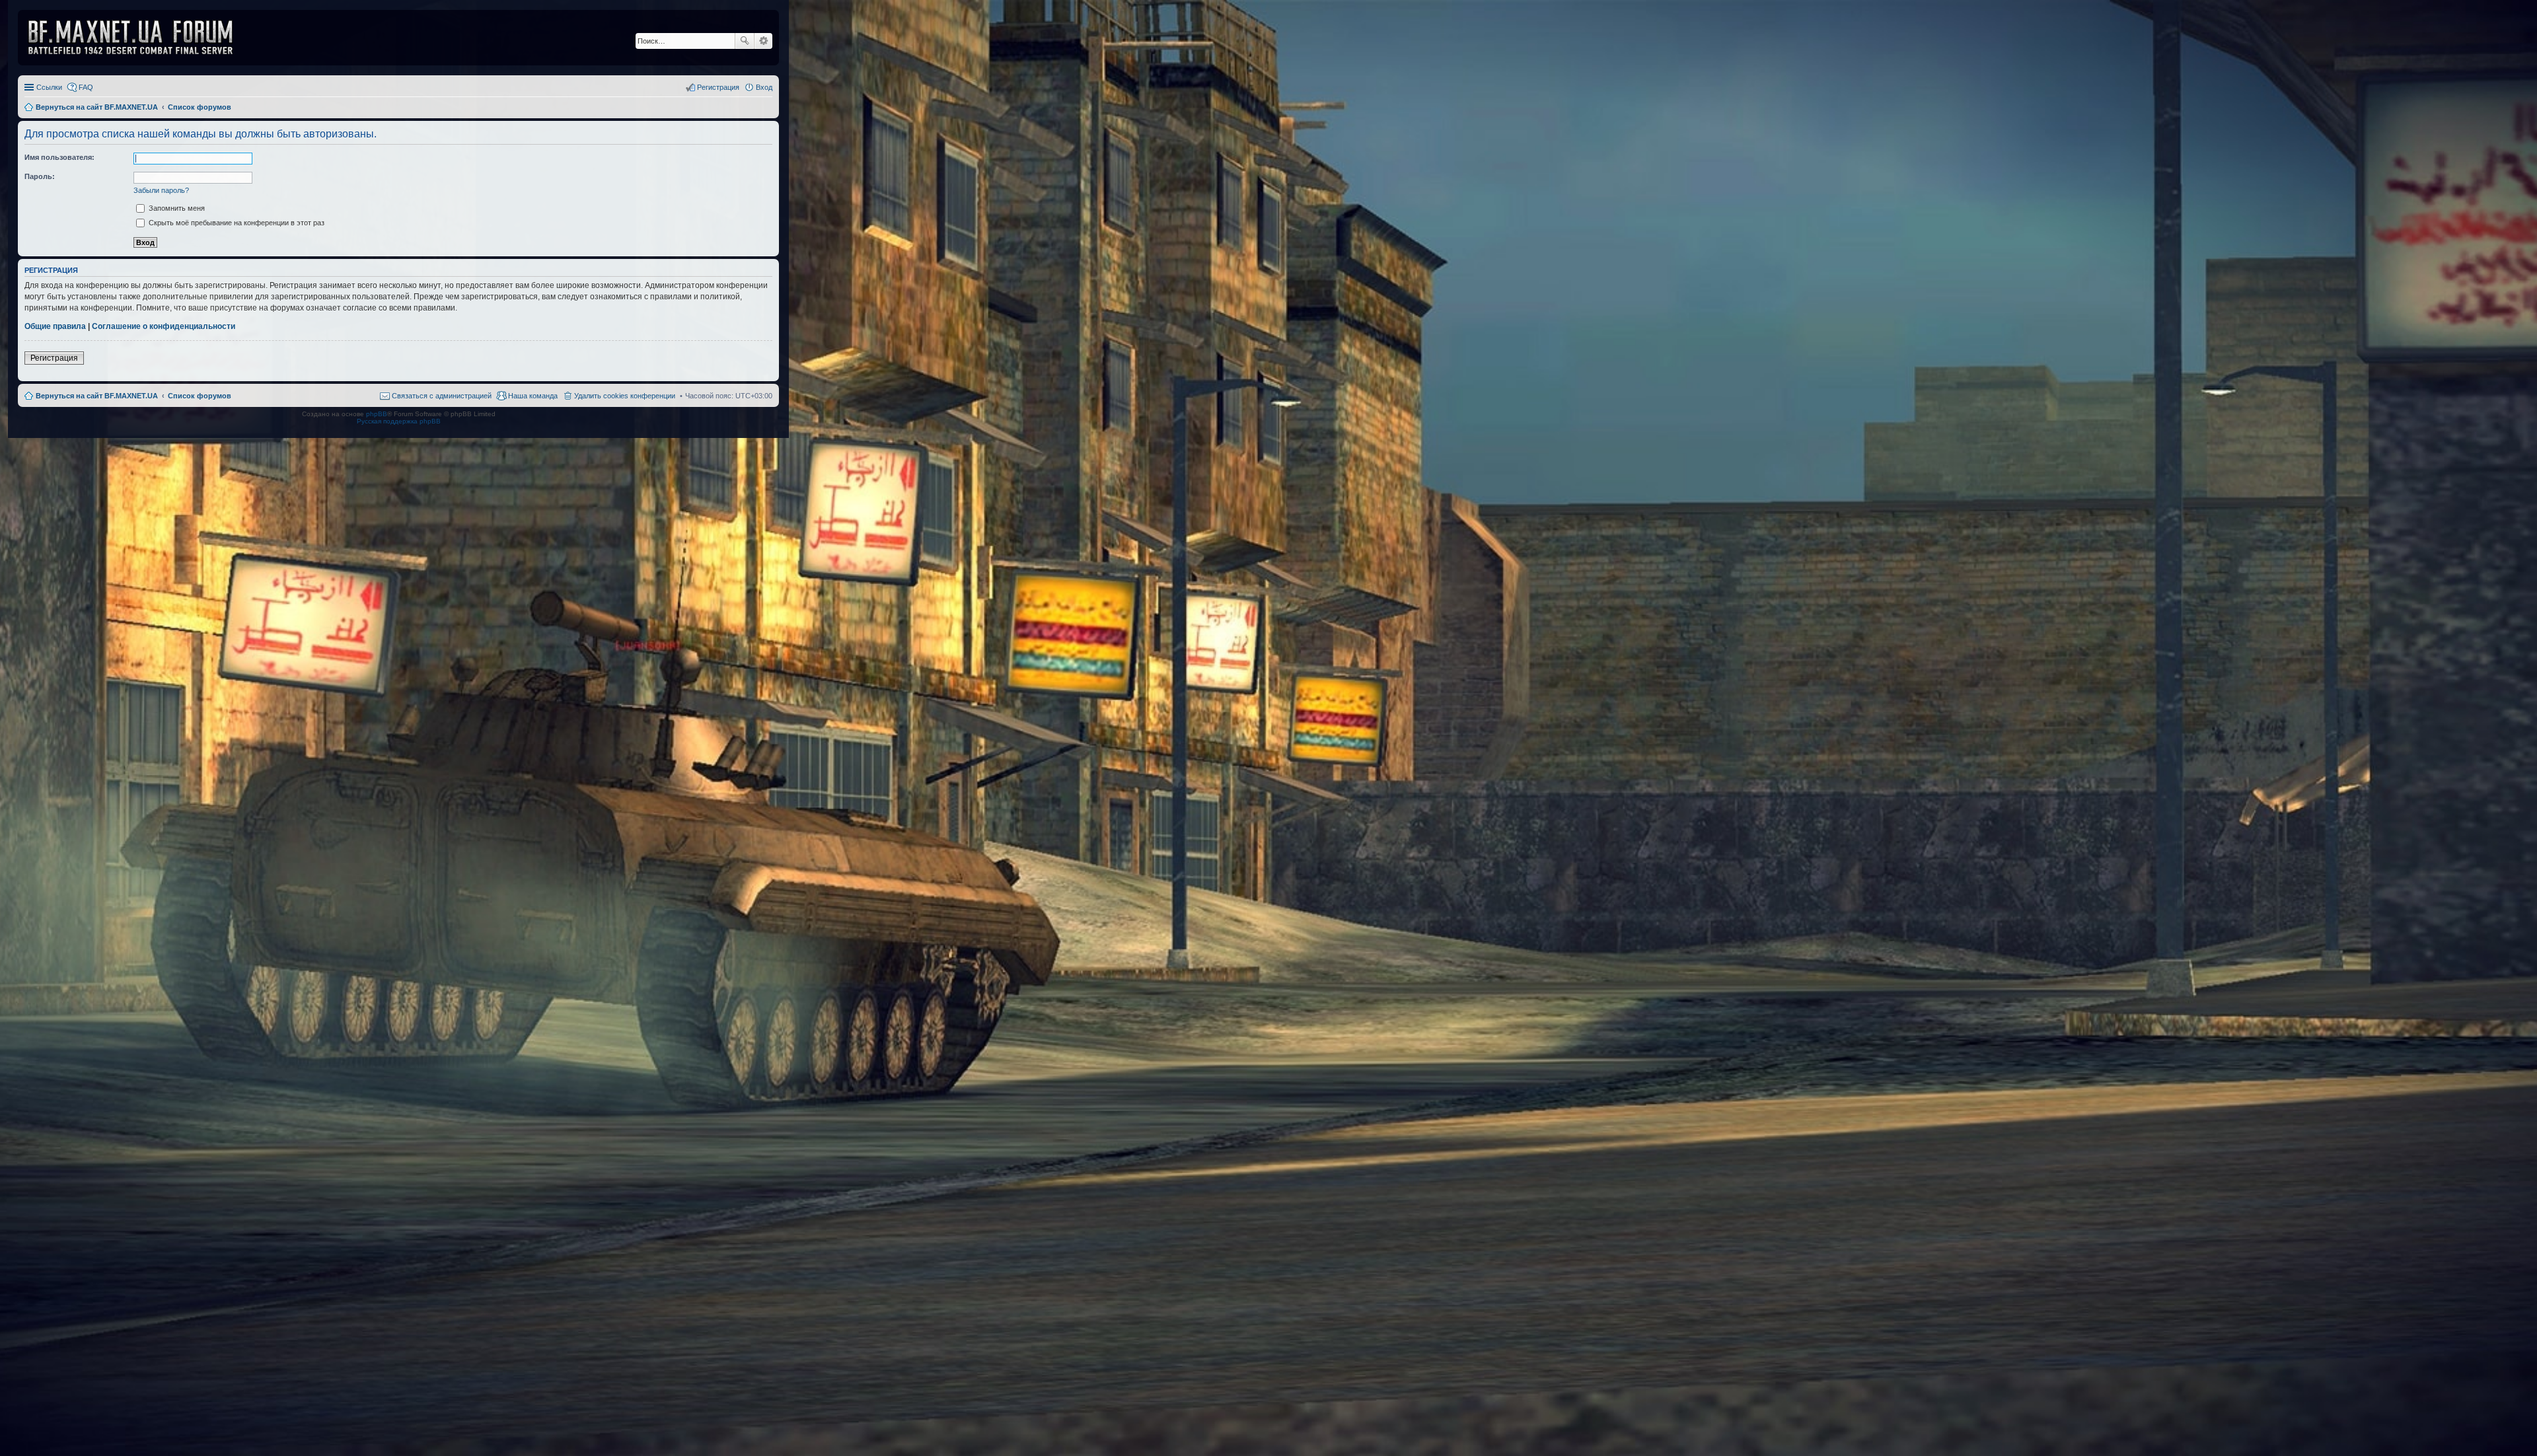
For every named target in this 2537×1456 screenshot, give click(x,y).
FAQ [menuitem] (86, 87)
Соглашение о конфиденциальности (164, 326)
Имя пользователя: (59, 157)
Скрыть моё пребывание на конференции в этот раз (236, 223)
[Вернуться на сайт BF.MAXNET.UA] (139, 38)
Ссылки (49, 87)
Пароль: (40, 176)
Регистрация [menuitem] (718, 87)
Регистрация (54, 358)
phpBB (377, 414)
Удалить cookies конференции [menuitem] (625, 396)
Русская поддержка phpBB (399, 421)
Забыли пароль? (161, 190)
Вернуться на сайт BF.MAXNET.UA (97, 396)
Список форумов (200, 396)
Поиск (745, 41)
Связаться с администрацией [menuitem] (442, 396)
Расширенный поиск (763, 41)
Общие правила (55, 326)
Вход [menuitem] (764, 87)
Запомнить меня (176, 208)
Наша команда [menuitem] (533, 396)
